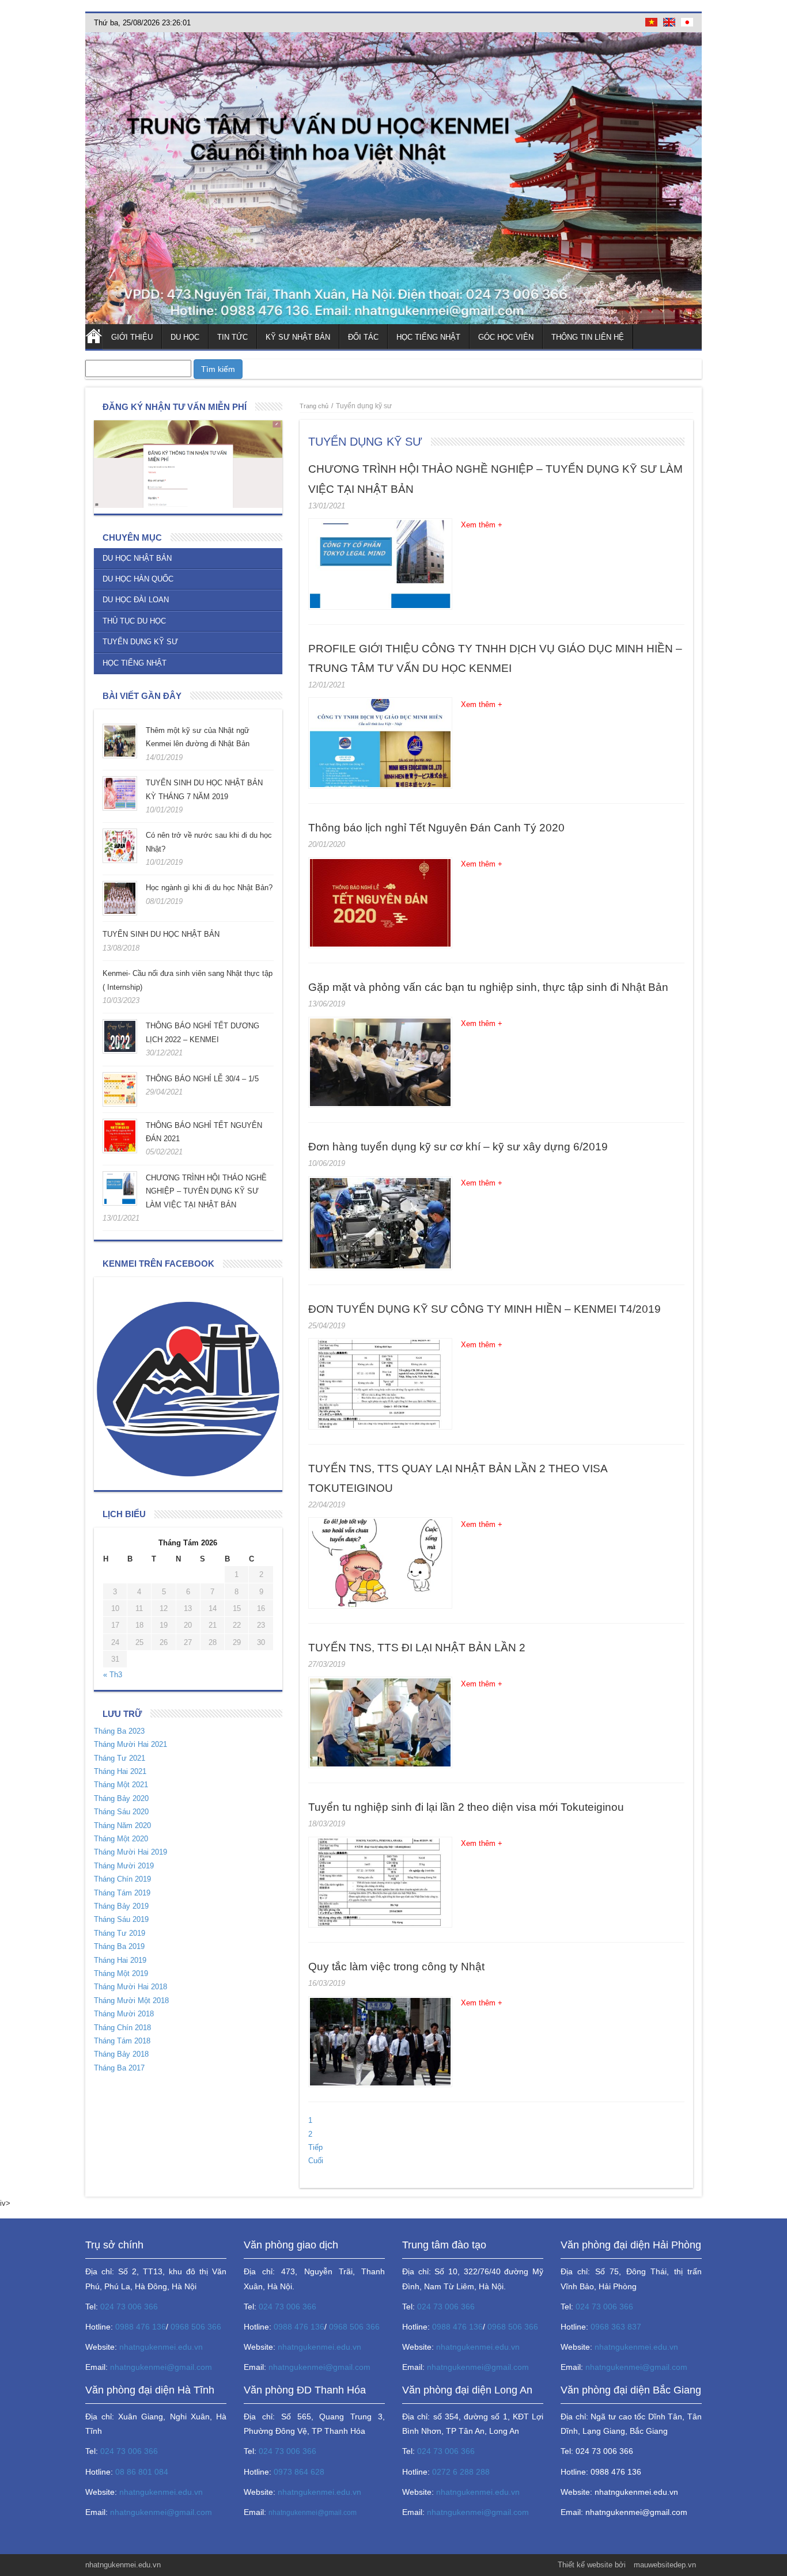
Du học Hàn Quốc (138, 579)
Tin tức (232, 337)
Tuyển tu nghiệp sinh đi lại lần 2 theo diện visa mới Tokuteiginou (466, 1807)
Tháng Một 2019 (121, 1973)
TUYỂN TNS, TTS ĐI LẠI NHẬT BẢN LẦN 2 (417, 1648)
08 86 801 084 (142, 2472)
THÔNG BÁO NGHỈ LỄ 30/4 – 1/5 (202, 1079)
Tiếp (315, 2147)
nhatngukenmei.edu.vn (161, 2347)
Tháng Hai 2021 (120, 1771)
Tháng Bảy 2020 (121, 1798)
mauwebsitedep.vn (665, 2565)
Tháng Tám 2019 (122, 1893)
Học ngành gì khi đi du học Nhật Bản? (209, 888)
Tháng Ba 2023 (119, 1731)
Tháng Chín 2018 (122, 2028)
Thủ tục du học (134, 621)
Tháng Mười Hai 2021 (130, 1744)
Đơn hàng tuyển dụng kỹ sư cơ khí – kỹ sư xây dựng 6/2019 (458, 1147)
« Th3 (113, 1675)
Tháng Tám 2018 (122, 2041)
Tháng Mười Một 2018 (131, 2001)
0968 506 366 (196, 2327)
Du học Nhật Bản (137, 558)
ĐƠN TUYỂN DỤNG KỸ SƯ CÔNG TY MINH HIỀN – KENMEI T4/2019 (485, 1309)
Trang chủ (94, 337)
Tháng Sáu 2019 (121, 1919)
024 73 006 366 (129, 2307)
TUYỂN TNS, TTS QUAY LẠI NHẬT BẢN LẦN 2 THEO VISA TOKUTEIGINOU (458, 1478)
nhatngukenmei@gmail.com (161, 2367)
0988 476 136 (141, 2327)
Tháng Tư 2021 (120, 1758)
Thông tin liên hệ (588, 337)
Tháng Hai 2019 (120, 1960)
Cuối (316, 2161)
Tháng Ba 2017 (119, 2068)
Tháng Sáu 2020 (121, 1812)
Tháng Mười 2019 (124, 1866)
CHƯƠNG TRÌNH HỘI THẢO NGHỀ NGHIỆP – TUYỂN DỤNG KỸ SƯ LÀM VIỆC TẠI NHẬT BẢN (206, 1191)
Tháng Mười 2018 (124, 2014)
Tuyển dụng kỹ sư (140, 642)
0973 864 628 (299, 2472)
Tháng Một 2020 (121, 1839)
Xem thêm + (482, 525)
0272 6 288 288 (461, 2472)
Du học (185, 337)
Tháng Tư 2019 (120, 1933)
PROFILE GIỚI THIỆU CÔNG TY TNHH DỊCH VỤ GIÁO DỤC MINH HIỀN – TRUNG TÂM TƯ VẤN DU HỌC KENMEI (495, 658)
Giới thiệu (132, 337)
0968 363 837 (616, 2327)
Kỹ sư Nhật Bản (298, 337)
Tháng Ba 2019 (119, 1946)
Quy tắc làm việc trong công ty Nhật (396, 1967)
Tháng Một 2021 (121, 1785)
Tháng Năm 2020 (122, 1825)
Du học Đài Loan (136, 600)
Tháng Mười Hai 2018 (130, 1987)
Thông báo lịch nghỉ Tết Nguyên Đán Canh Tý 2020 (436, 828)
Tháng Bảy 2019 (121, 1906)
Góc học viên (506, 337)
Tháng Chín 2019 (122, 1879)
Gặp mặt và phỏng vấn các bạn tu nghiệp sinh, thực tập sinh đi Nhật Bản (488, 987)
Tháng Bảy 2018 (121, 2054)
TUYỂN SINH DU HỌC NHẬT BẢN (161, 934)
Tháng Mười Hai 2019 (130, 1852)
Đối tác (363, 337)
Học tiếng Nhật (428, 337)
